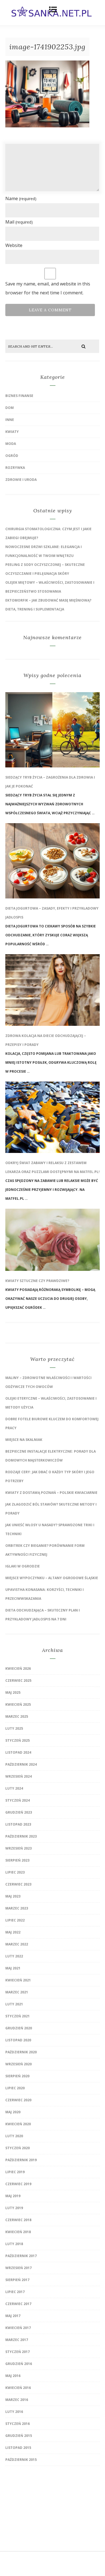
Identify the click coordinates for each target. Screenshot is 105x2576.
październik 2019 (21, 2160)
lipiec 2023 (15, 1872)
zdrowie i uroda (21, 480)
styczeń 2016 (17, 2424)
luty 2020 (14, 2136)
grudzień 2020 (19, 2028)
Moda (11, 444)
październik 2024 (21, 1764)
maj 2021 (13, 1968)
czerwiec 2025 (18, 1680)
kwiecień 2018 (18, 2232)
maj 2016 (13, 2376)
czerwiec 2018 (18, 2220)
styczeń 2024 (17, 1800)
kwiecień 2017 (18, 2328)
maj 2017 (13, 2316)
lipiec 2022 (15, 1920)
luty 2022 (14, 1956)
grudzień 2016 (19, 2364)
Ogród (12, 456)
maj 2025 (13, 1692)
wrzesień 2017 (18, 2268)
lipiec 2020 (15, 2088)
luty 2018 (14, 2244)
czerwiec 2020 (18, 2100)
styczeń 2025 (17, 1740)
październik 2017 (21, 2256)
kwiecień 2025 (18, 1704)
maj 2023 (13, 1896)
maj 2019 (13, 2196)
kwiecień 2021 (18, 1980)
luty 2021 (14, 2004)
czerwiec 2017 (18, 2304)
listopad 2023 (18, 1824)
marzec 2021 (17, 1992)
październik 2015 (21, 2460)
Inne (10, 420)
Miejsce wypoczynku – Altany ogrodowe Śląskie (52, 1578)
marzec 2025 (17, 1716)
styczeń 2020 (17, 2148)
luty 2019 (14, 2208)
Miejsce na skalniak (24, 1440)
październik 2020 (21, 2052)
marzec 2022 (17, 1944)
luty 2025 (14, 1728)
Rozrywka (15, 468)
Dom (10, 408)
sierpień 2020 (17, 2076)
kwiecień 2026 (18, 1669)
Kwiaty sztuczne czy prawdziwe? (37, 1281)
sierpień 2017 (17, 2280)
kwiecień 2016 (18, 2388)
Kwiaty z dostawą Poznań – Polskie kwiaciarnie (51, 1493)
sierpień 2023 (17, 1860)
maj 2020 (13, 2112)
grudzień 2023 (19, 1812)
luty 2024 (14, 1788)
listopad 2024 (18, 1752)
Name (21, 198)
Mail (19, 222)
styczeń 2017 (17, 2352)
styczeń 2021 (17, 2016)
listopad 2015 (18, 2448)
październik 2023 (21, 1836)
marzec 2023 (17, 1908)
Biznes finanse (19, 396)
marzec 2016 (17, 2400)
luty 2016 (14, 2412)
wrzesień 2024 (18, 1776)
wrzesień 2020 (18, 2064)
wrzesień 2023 (18, 1848)
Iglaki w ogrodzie (23, 1566)
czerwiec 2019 (18, 2184)
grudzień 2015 (19, 2436)
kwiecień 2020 (18, 2124)
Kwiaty (12, 432)
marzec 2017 (17, 2340)
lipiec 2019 (15, 2172)
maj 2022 (13, 1932)
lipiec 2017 (15, 2292)
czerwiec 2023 (18, 1884)
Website (14, 245)
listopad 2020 (18, 2040)
